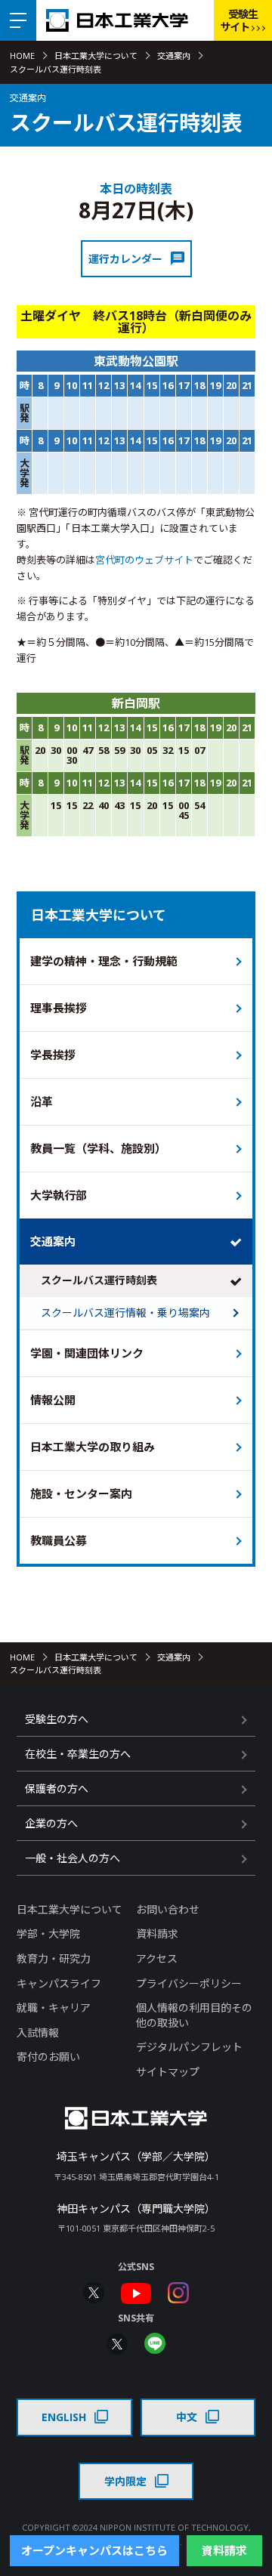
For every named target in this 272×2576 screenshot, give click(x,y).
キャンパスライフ (59, 1983)
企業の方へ (51, 1823)
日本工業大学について (96, 56)
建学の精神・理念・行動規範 (104, 961)
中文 (187, 2417)
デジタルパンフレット (189, 2047)
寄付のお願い (48, 2057)
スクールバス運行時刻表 (99, 1280)
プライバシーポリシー (189, 1983)
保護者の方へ (57, 1788)
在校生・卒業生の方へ (78, 1754)
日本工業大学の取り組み (93, 1447)
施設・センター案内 (81, 1493)
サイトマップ (168, 2072)
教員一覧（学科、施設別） (98, 1148)
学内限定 (125, 2481)
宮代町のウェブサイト (144, 560)
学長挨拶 (53, 1055)
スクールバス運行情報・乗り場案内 (125, 1313)
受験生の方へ (57, 1719)
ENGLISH (64, 2417)
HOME (22, 56)
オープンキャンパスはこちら (94, 2550)
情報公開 (53, 1400)
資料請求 (157, 1934)
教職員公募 (59, 1540)
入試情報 (38, 2032)
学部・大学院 (48, 1934)
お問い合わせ (168, 1909)
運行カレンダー (125, 259)
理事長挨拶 (59, 1008)
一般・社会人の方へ (73, 1858)
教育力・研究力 (54, 1958)
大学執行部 (59, 1195)
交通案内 (174, 56)
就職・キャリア (54, 2008)
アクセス (157, 1958)
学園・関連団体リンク (87, 1353)
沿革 (42, 1101)
